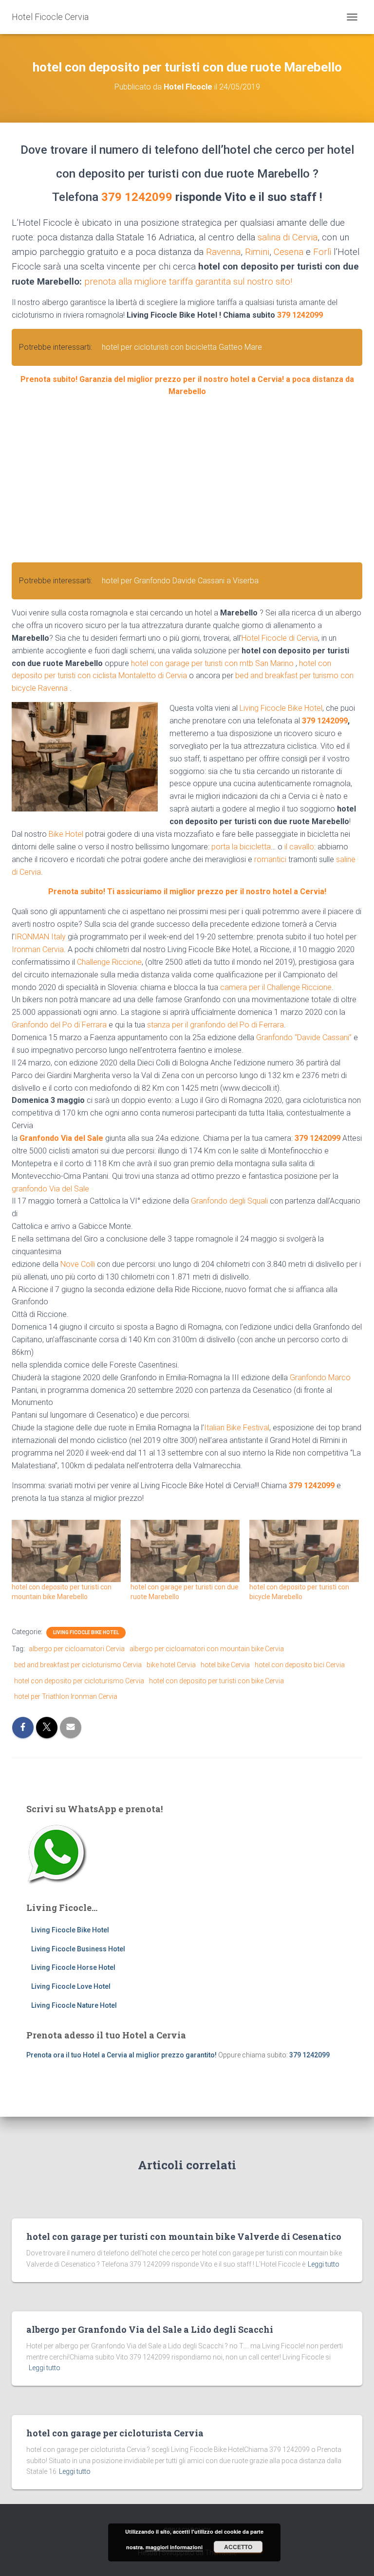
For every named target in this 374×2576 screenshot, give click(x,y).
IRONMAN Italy (40, 937)
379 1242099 (137, 197)
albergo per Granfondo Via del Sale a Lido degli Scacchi (150, 2329)
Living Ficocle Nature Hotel (74, 2005)
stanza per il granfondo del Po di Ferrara (215, 1025)
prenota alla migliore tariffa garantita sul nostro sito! (188, 282)
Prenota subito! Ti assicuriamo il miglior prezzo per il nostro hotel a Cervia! (187, 892)
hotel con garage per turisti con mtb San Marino (212, 663)
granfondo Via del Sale (50, 1189)
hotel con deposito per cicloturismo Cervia (79, 1681)
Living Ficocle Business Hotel (78, 1949)
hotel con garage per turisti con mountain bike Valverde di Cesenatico (184, 2236)
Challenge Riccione (109, 962)
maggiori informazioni (174, 2547)
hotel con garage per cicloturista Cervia (115, 2433)
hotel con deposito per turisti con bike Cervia (216, 1681)
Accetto (238, 2547)
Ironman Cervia (38, 949)
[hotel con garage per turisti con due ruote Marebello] (185, 1551)
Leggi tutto (324, 2264)
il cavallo (299, 847)
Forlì (322, 252)
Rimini (257, 252)
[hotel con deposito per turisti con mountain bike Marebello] (66, 1551)
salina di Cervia (288, 237)
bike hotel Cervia (171, 1665)
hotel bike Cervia (225, 1665)
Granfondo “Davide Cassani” (304, 1037)
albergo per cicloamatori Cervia (77, 1649)
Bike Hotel (66, 834)
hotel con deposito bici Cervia (300, 1665)
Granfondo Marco (320, 1378)
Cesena (289, 252)
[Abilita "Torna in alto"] (355, 2557)
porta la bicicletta (241, 847)
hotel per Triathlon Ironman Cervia (66, 1696)
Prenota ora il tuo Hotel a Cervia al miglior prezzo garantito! (122, 2055)
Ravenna (223, 252)
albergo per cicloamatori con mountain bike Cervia (207, 1649)
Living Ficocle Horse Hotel (73, 1967)
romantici (270, 859)
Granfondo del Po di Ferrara (59, 1025)
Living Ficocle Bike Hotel (281, 708)
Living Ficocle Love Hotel (71, 1986)
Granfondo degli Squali (229, 1201)
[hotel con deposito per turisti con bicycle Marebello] (304, 1551)
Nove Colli (78, 1264)
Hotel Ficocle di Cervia (280, 638)
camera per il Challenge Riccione (276, 987)
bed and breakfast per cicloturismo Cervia (78, 1665)
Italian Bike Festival (237, 1428)
